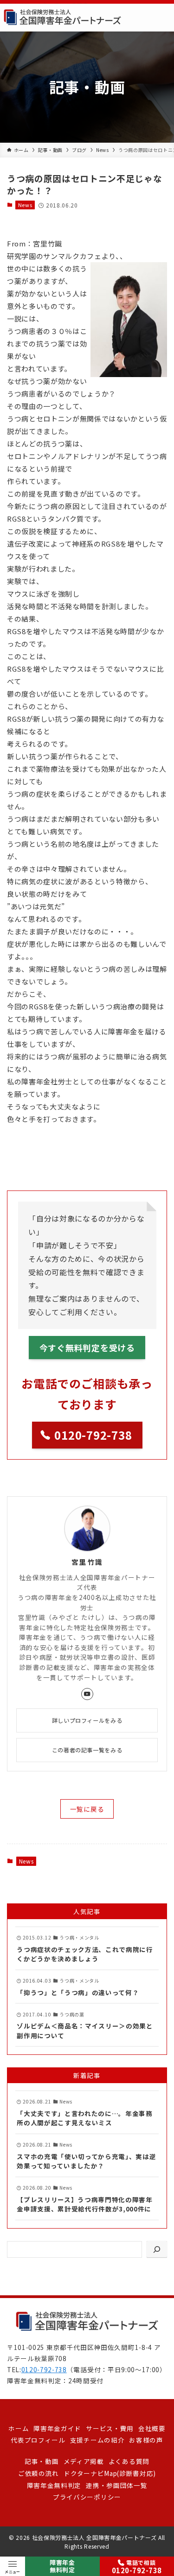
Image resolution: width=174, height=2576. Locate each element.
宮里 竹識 (87, 1562)
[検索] (157, 2249)
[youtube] (87, 1694)
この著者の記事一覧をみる (87, 1750)
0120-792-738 (44, 2369)
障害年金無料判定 (62, 2566)
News (25, 205)
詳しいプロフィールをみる (87, 1720)
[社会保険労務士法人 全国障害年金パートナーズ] (62, 18)
